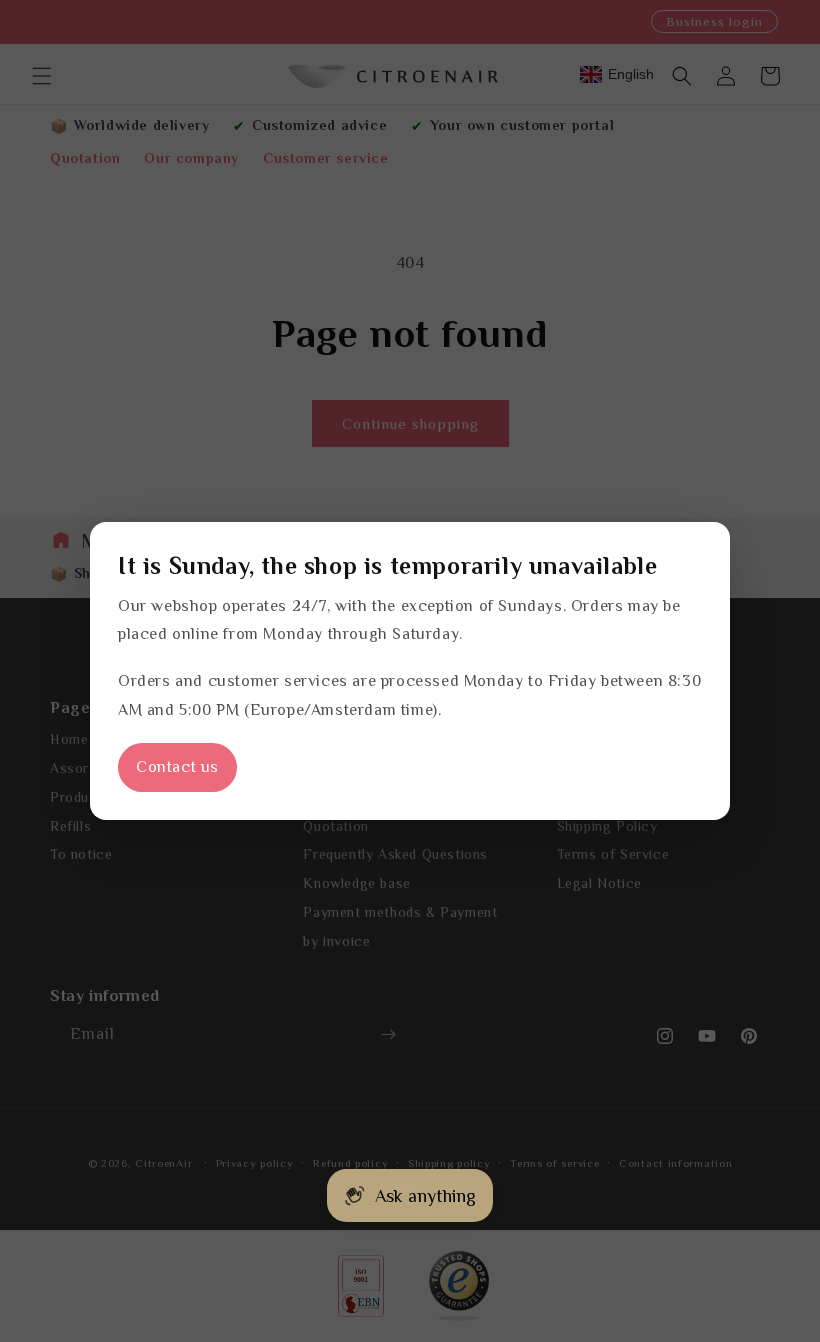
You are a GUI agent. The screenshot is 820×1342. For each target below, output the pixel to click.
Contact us (177, 767)
